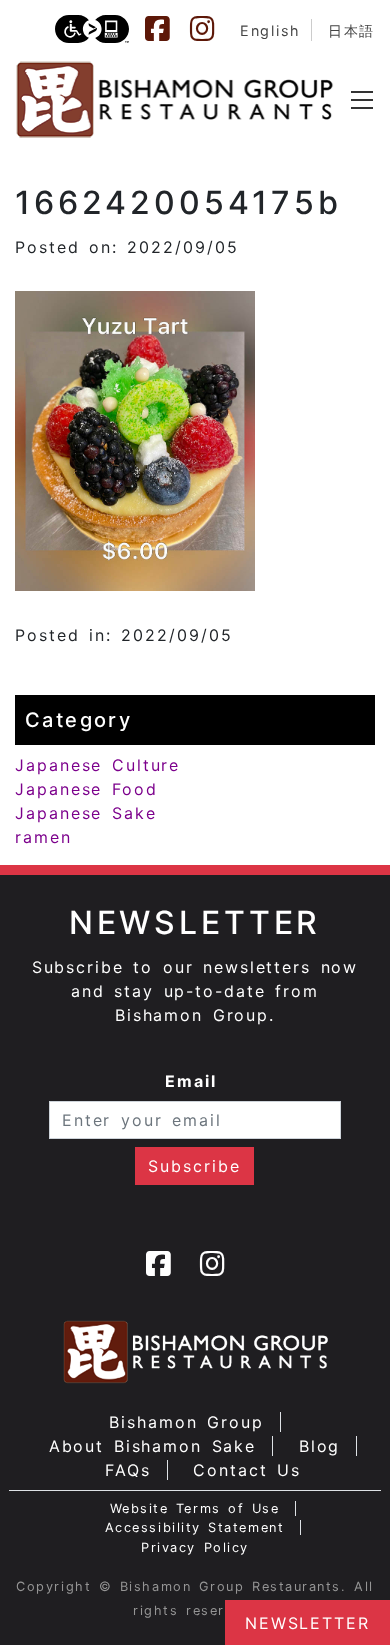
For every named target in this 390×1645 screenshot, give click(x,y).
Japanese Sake (86, 813)
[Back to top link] (25, 1595)
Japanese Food (86, 789)
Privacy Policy (195, 1547)
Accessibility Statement (194, 1527)
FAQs (128, 1470)
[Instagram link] (212, 29)
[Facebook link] (167, 29)
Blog (320, 1446)
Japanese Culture (97, 765)
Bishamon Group (186, 1422)
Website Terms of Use (195, 1508)
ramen (43, 837)
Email (191, 1081)
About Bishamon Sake (153, 1446)
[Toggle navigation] (362, 100)
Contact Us (247, 1470)
